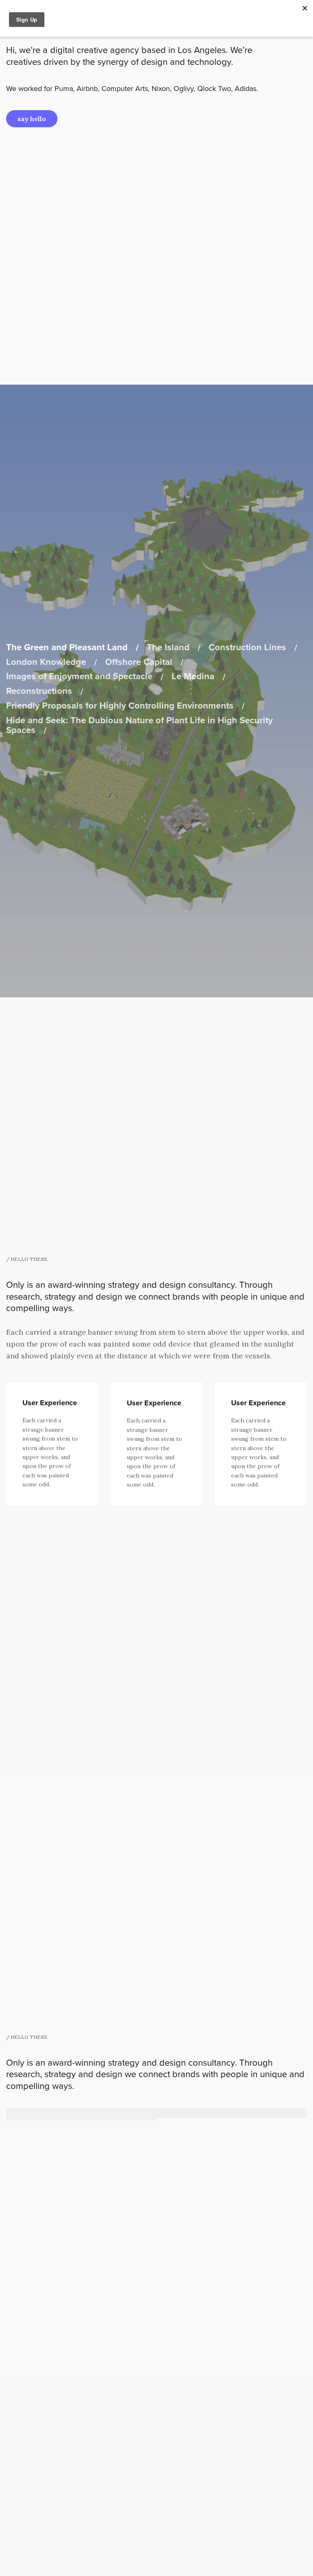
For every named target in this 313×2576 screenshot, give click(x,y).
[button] (32, 119)
